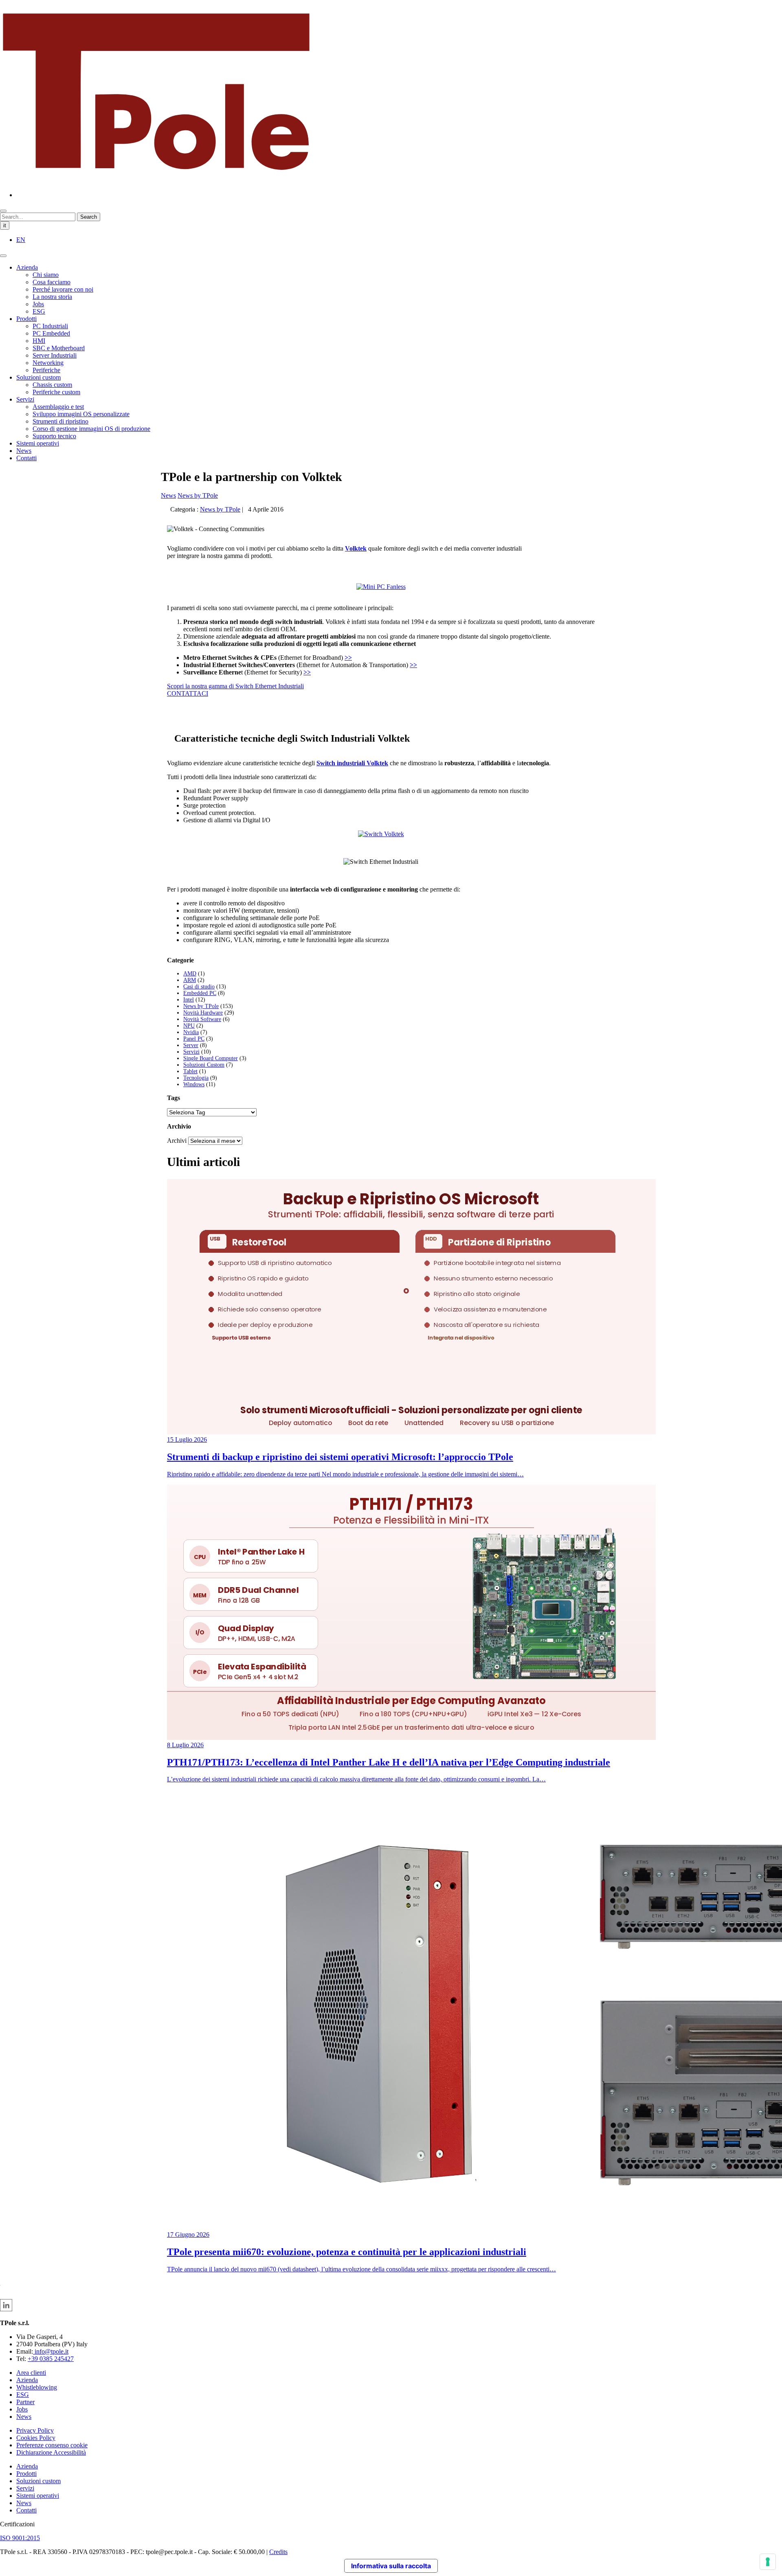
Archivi (177, 1141)
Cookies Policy (36, 2438)
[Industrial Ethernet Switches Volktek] (381, 587)
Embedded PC (200, 993)
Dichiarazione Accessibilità (51, 2452)
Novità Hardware (203, 1013)
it (5, 225)
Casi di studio (199, 987)
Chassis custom (52, 385)
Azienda (27, 267)
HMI (39, 341)
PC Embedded (51, 333)
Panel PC (194, 1039)
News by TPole (198, 495)
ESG (39, 311)
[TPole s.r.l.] (156, 181)
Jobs (38, 304)
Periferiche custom (56, 392)
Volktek (356, 548)
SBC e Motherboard (59, 348)
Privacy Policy (35, 2430)
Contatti (26, 458)
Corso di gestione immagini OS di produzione (91, 429)
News (24, 451)
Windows (194, 1084)
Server (191, 1045)
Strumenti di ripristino (60, 421)
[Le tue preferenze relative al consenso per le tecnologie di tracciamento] (768, 2562)
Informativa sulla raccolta (391, 2566)
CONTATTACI (188, 693)
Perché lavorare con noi (63, 289)
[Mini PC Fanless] (381, 834)
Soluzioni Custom (204, 1065)
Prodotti (26, 319)
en (21, 240)
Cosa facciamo (52, 282)
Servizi (25, 399)
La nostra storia (52, 297)
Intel (189, 1000)
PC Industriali (50, 326)
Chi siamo (46, 275)
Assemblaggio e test (58, 407)
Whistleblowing (37, 2387)
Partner (25, 2402)
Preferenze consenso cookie (52, 2445)
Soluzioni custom (38, 377)
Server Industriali (55, 355)
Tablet (190, 1071)
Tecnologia (196, 1078)
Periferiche (46, 370)
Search (89, 217)
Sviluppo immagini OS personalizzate (81, 414)
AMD (190, 974)
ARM (190, 980)
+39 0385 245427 (51, 2359)
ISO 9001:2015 (20, 2538)
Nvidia (191, 1032)
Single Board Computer (211, 1058)
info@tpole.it (51, 2351)
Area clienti (31, 2373)
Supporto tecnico (54, 436)
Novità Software (202, 1019)
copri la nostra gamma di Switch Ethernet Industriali (237, 686)
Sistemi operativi (38, 443)
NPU (189, 1026)
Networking (48, 363)
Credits (278, 2552)
